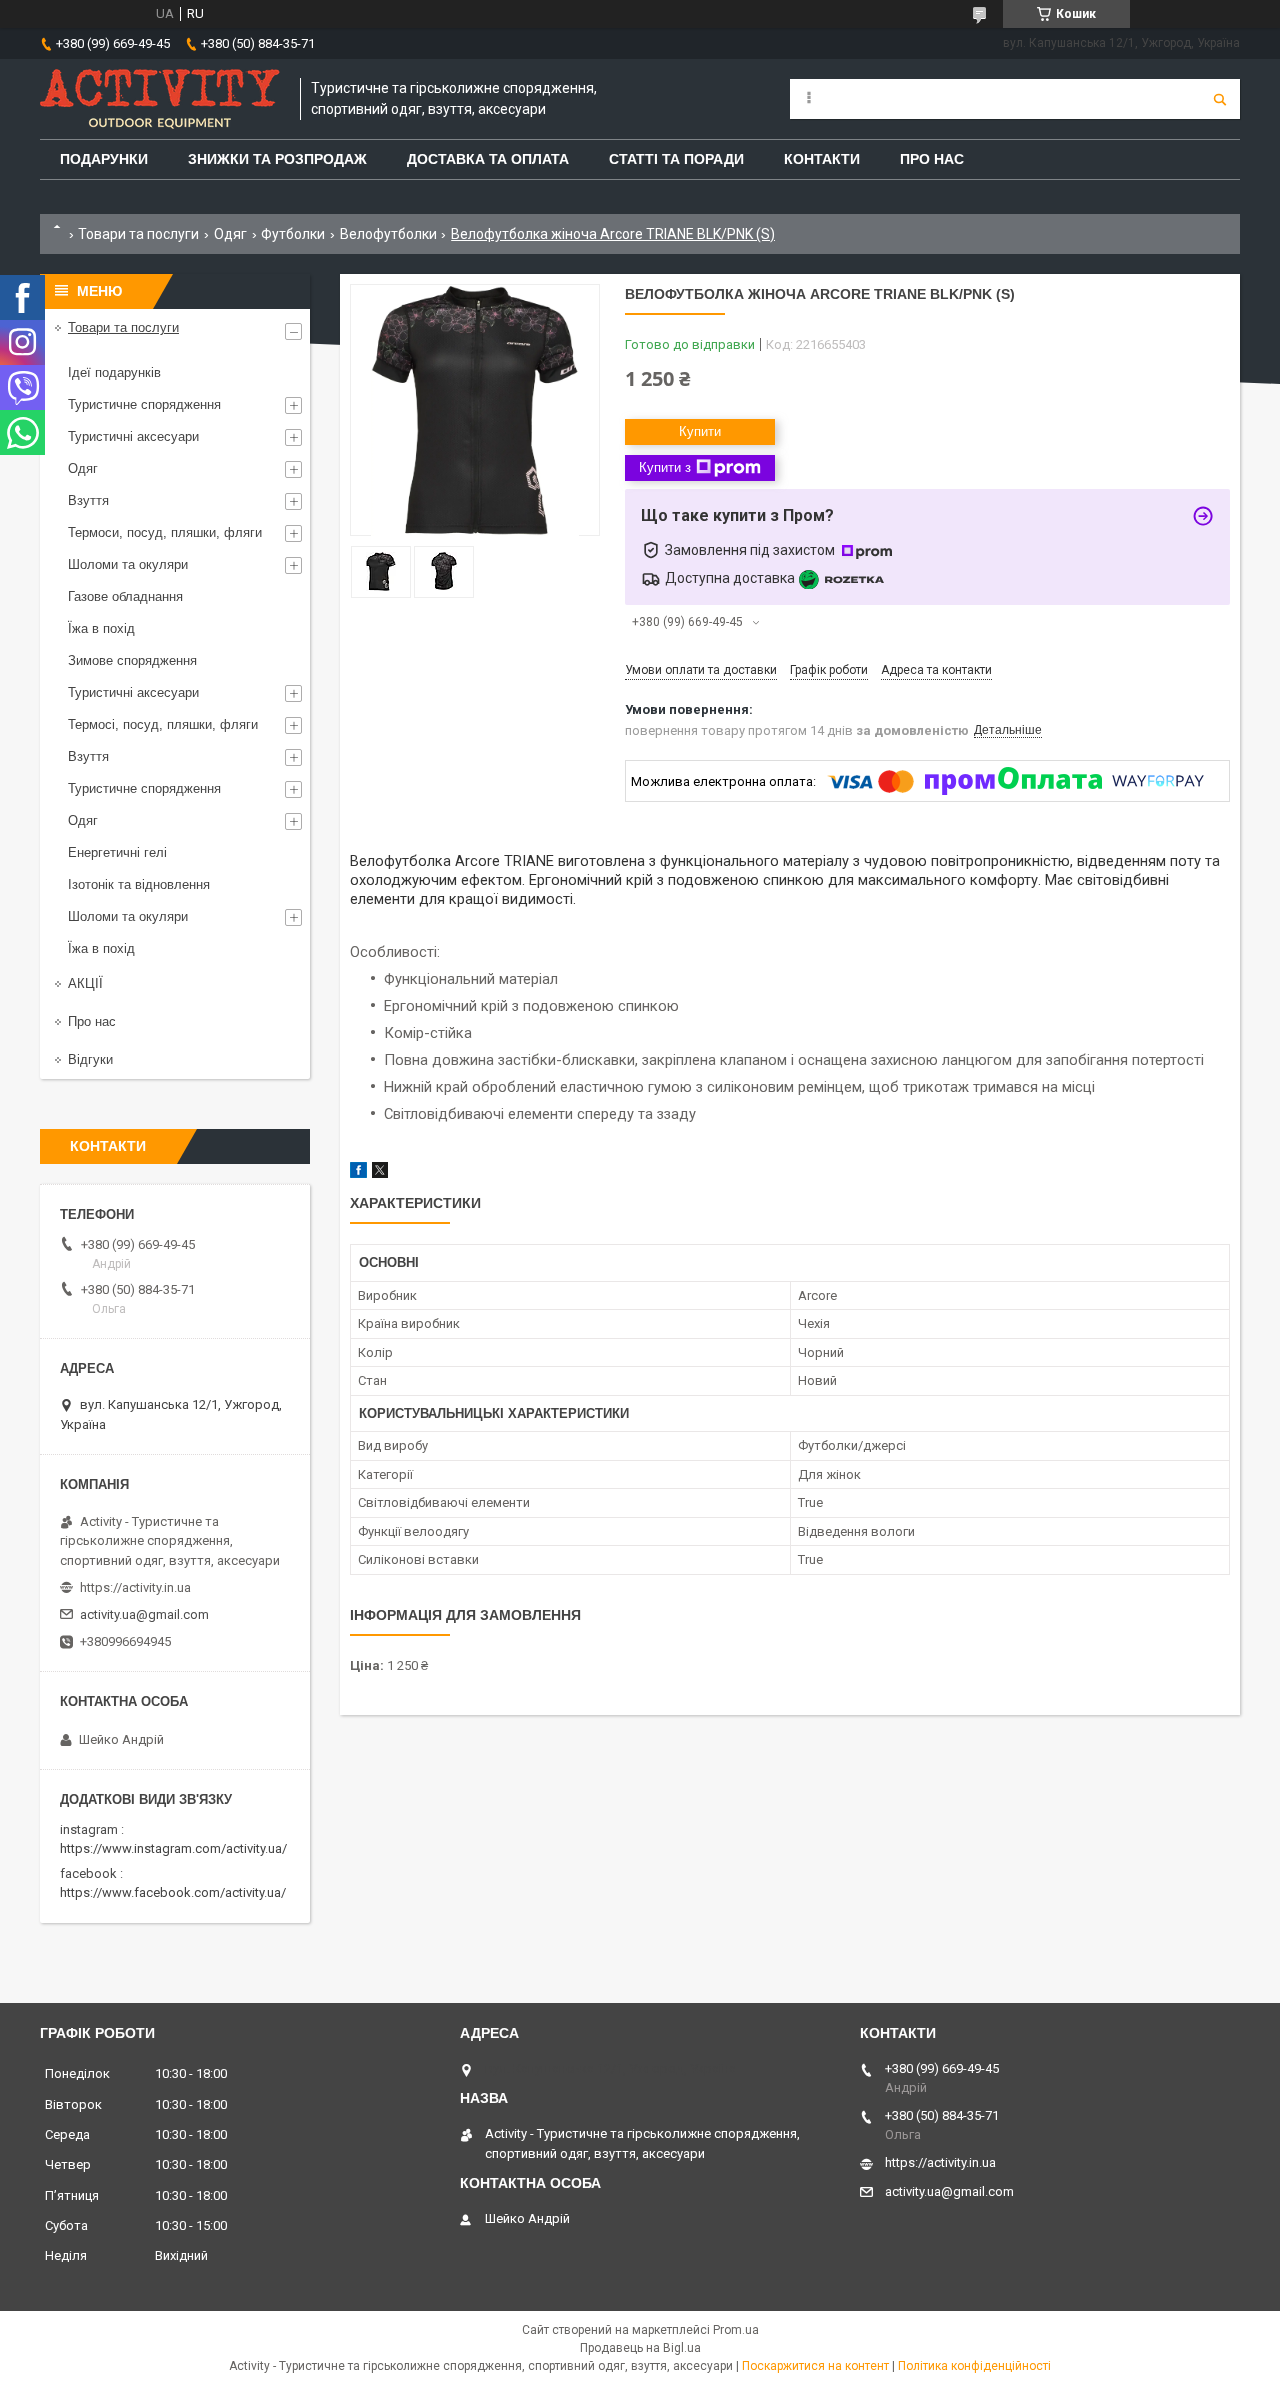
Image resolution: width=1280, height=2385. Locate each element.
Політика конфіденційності (974, 2366)
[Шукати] (1220, 99)
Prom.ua (736, 2330)
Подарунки (104, 159)
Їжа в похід (101, 628)
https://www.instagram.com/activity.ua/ (173, 1848)
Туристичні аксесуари (133, 436)
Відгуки (90, 1059)
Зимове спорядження (132, 660)
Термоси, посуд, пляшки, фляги (165, 532)
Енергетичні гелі (117, 852)
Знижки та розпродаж (277, 159)
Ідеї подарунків (114, 372)
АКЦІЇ (85, 983)
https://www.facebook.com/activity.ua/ (173, 1892)
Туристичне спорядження (144, 404)
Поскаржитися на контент (815, 2366)
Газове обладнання (125, 596)
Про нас (92, 1021)
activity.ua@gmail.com (144, 1614)
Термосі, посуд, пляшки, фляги (163, 724)
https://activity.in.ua (135, 1587)
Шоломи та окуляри (128, 564)
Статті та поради (676, 159)
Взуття (88, 500)
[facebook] (358, 1173)
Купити (700, 431)
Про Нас (932, 159)
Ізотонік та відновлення (139, 884)
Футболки (293, 234)
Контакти (822, 159)
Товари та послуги (138, 234)
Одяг (230, 234)
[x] (380, 1173)
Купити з (665, 467)
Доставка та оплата (488, 159)
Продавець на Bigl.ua (640, 2348)
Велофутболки (388, 234)
